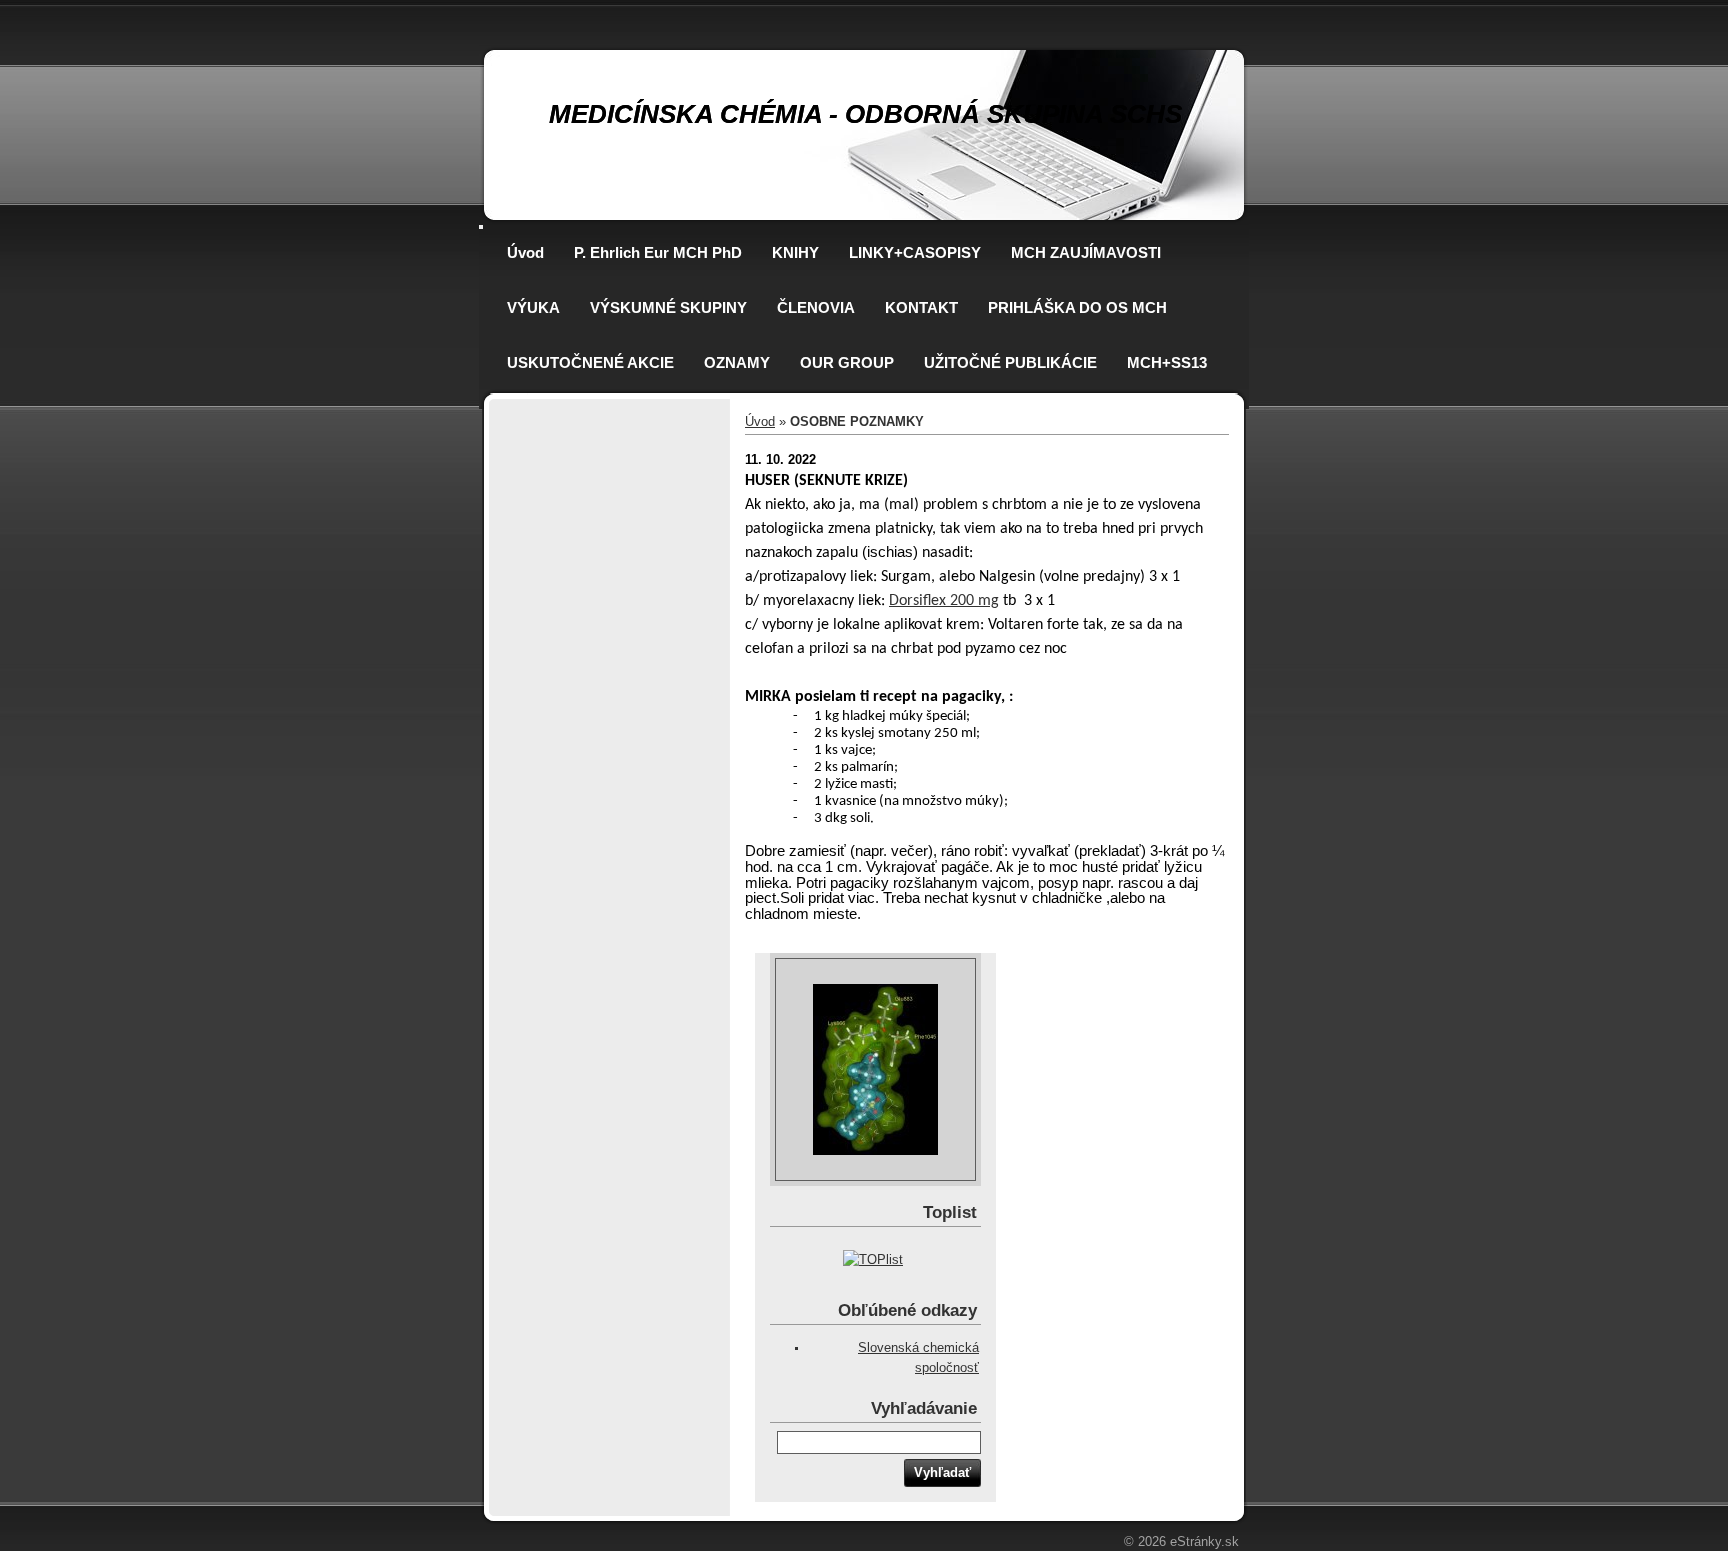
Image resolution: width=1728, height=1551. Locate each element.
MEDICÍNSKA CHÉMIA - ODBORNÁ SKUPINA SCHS (865, 114)
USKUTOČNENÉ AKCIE (590, 362)
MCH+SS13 (1167, 362)
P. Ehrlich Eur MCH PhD (658, 252)
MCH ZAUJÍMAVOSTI (1086, 252)
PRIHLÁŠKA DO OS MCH (1077, 307)
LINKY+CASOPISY (915, 252)
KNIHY (795, 252)
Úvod (525, 252)
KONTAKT (921, 307)
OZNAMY (737, 362)
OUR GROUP (847, 362)
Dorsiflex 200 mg (944, 601)
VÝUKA (533, 307)
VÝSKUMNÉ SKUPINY (668, 307)
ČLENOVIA (816, 307)
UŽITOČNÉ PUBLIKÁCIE (1010, 362)
